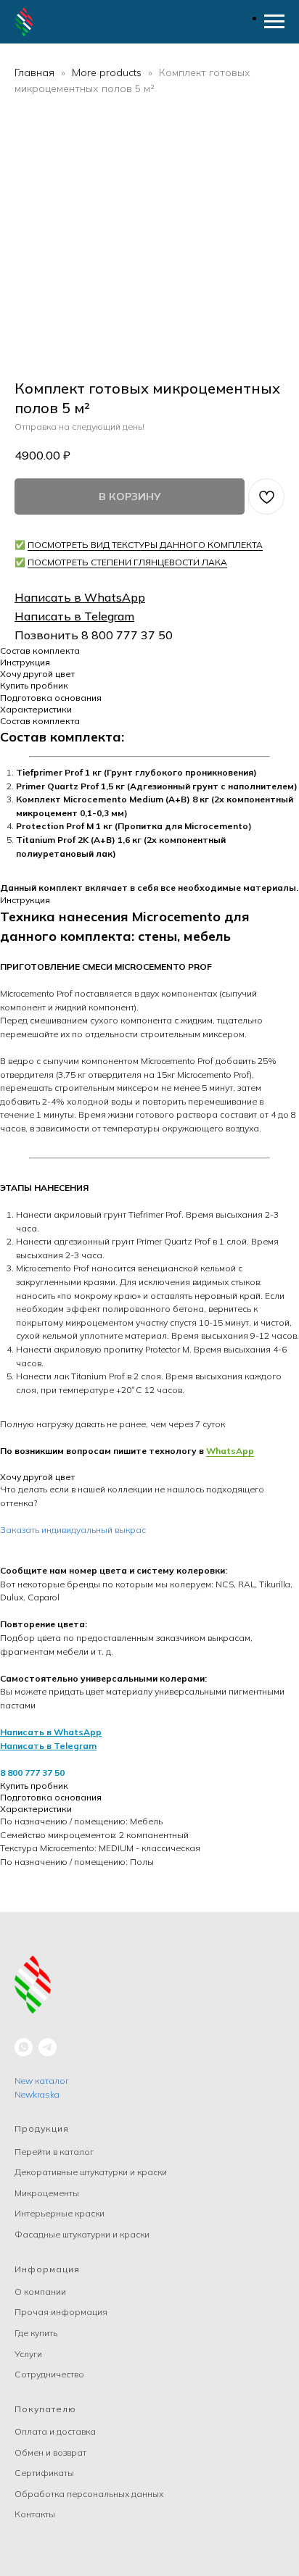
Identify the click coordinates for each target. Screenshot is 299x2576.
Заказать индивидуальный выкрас (73, 1530)
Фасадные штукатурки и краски (82, 2234)
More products (108, 72)
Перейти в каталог (54, 2152)
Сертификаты (44, 2473)
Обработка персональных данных (89, 2494)
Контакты (35, 2514)
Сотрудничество (49, 2374)
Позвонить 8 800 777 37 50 (94, 635)
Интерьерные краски (60, 2213)
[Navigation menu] (274, 22)
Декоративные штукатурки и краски (91, 2172)
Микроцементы (47, 2193)
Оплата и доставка (55, 2431)
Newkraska (37, 2094)
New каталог (42, 2081)
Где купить (36, 2333)
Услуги (28, 2354)
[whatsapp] (24, 2047)
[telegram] (48, 2047)
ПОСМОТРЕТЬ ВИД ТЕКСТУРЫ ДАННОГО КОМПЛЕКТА (145, 545)
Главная (34, 72)
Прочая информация (61, 2312)
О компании (40, 2292)
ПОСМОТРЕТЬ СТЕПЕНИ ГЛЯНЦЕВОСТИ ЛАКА (127, 562)
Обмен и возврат (50, 2452)
